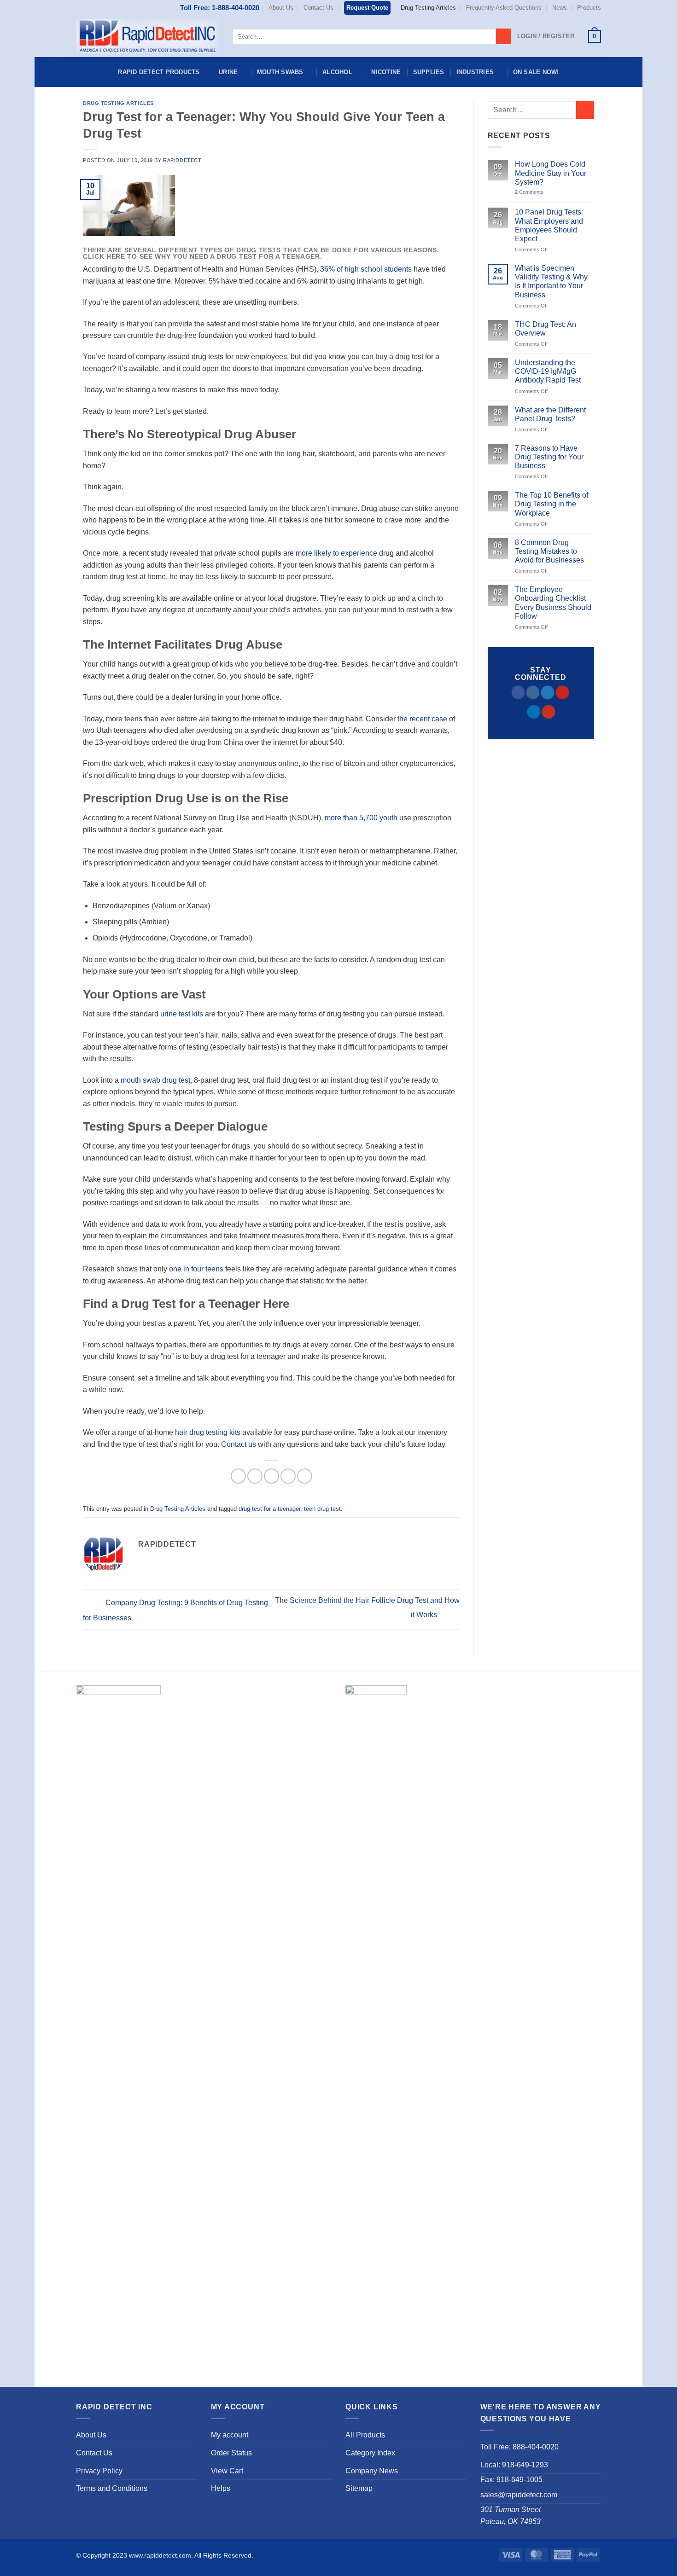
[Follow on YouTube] (548, 712)
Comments (529, 192)
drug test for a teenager (269, 1509)
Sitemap (359, 2488)
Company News (372, 2471)
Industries (475, 72)
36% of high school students (366, 269)
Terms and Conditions (112, 2488)
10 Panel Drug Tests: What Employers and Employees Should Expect (549, 225)
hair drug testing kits (208, 1432)
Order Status (231, 2453)
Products (589, 8)
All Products (365, 2435)
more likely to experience (336, 553)
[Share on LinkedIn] (305, 1476)
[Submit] (504, 36)
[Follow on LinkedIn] (534, 712)
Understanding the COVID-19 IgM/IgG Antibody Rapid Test (548, 371)
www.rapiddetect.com (160, 2555)
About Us (281, 8)
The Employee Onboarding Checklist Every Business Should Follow (553, 603)
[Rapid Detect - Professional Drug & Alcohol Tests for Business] (147, 36)
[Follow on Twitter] (548, 692)
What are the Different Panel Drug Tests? (550, 414)
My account (230, 2435)
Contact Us (318, 8)
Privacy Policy (99, 2471)
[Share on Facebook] (238, 1476)
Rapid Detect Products (159, 72)
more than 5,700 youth (361, 818)
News (560, 8)
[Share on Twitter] (255, 1476)
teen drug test (322, 1509)
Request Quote (367, 8)
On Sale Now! (536, 72)
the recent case (422, 719)
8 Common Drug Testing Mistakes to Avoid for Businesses (549, 551)
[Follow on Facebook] (518, 692)
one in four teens (196, 1269)
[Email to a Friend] (271, 1476)
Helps (221, 2488)
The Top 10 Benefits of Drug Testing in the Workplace (552, 504)
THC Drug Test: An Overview (546, 329)
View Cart (227, 2471)
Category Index (370, 2453)
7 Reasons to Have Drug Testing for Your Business (549, 457)
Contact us (239, 1444)
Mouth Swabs (280, 72)
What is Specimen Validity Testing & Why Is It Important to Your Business (551, 281)
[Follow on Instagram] (533, 692)
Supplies (429, 72)
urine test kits (182, 1014)
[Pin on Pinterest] (288, 1476)
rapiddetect (182, 160)
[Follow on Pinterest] (563, 692)
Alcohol (337, 72)
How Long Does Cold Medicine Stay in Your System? (551, 173)
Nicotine (386, 72)
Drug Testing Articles (428, 8)
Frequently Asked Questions (504, 8)
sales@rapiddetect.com (519, 2495)
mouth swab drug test (155, 1080)
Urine (228, 72)
